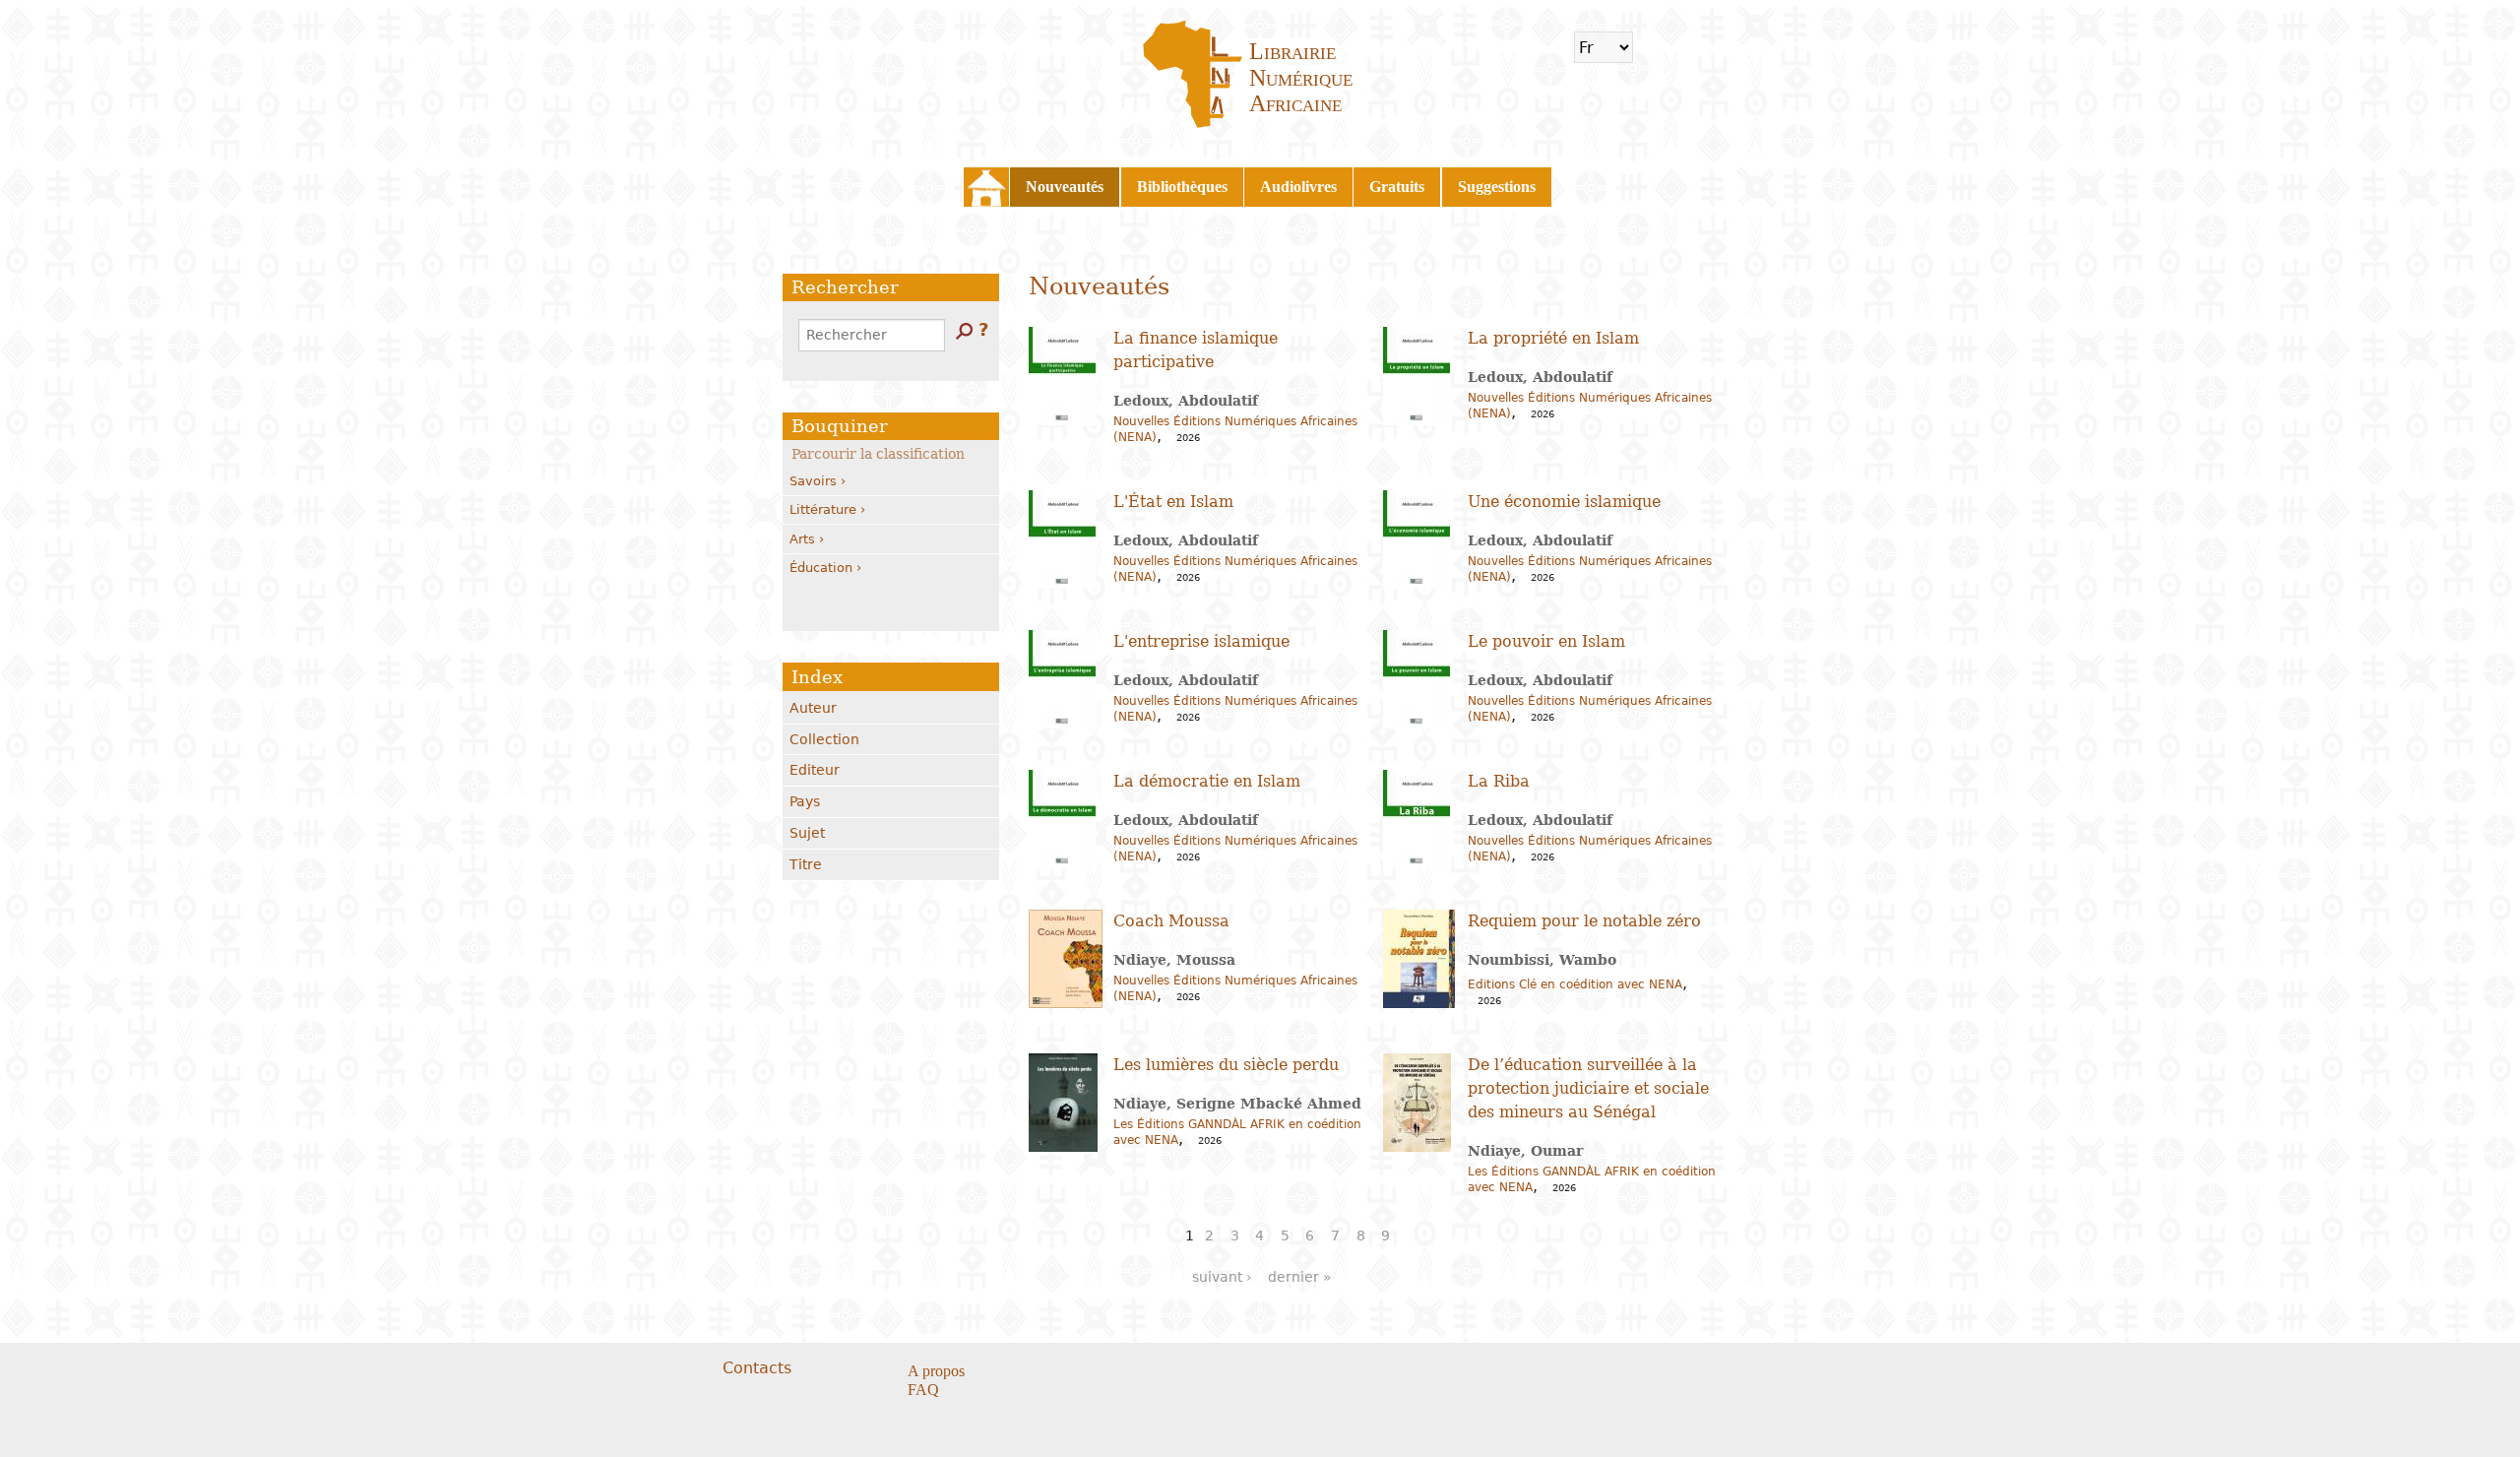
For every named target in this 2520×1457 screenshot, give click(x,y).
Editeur (815, 770)
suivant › (1222, 1277)
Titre (806, 864)
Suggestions (1497, 187)
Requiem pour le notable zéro (1584, 921)
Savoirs (813, 481)
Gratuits (1397, 187)
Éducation (821, 568)
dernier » (1300, 1277)
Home (986, 187)
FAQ (923, 1390)
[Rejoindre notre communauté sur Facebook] (1194, 1372)
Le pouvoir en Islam (1546, 641)
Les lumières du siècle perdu (1226, 1065)
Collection (824, 739)
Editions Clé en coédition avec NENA (1575, 984)
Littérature (823, 509)
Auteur (813, 708)
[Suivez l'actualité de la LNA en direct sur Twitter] (1218, 1372)
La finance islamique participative (1196, 350)
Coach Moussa (1171, 921)
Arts (802, 539)
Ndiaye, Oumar (1525, 1151)
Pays (805, 801)
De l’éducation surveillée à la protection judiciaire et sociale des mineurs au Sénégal (1588, 1088)
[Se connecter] (1697, 47)
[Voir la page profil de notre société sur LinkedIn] (1243, 1372)
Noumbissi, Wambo (1542, 960)
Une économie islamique (1564, 502)
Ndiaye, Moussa (1174, 960)
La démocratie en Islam (1207, 781)
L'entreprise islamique (1201, 641)
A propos (936, 1371)
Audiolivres (1298, 187)
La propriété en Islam (1553, 338)
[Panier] (1661, 47)
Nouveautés (1065, 187)
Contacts (757, 1368)
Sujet (807, 833)
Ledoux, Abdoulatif (1186, 401)
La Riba (1499, 781)
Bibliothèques (1182, 187)
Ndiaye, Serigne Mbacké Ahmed (1237, 1104)
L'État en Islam (1173, 502)
